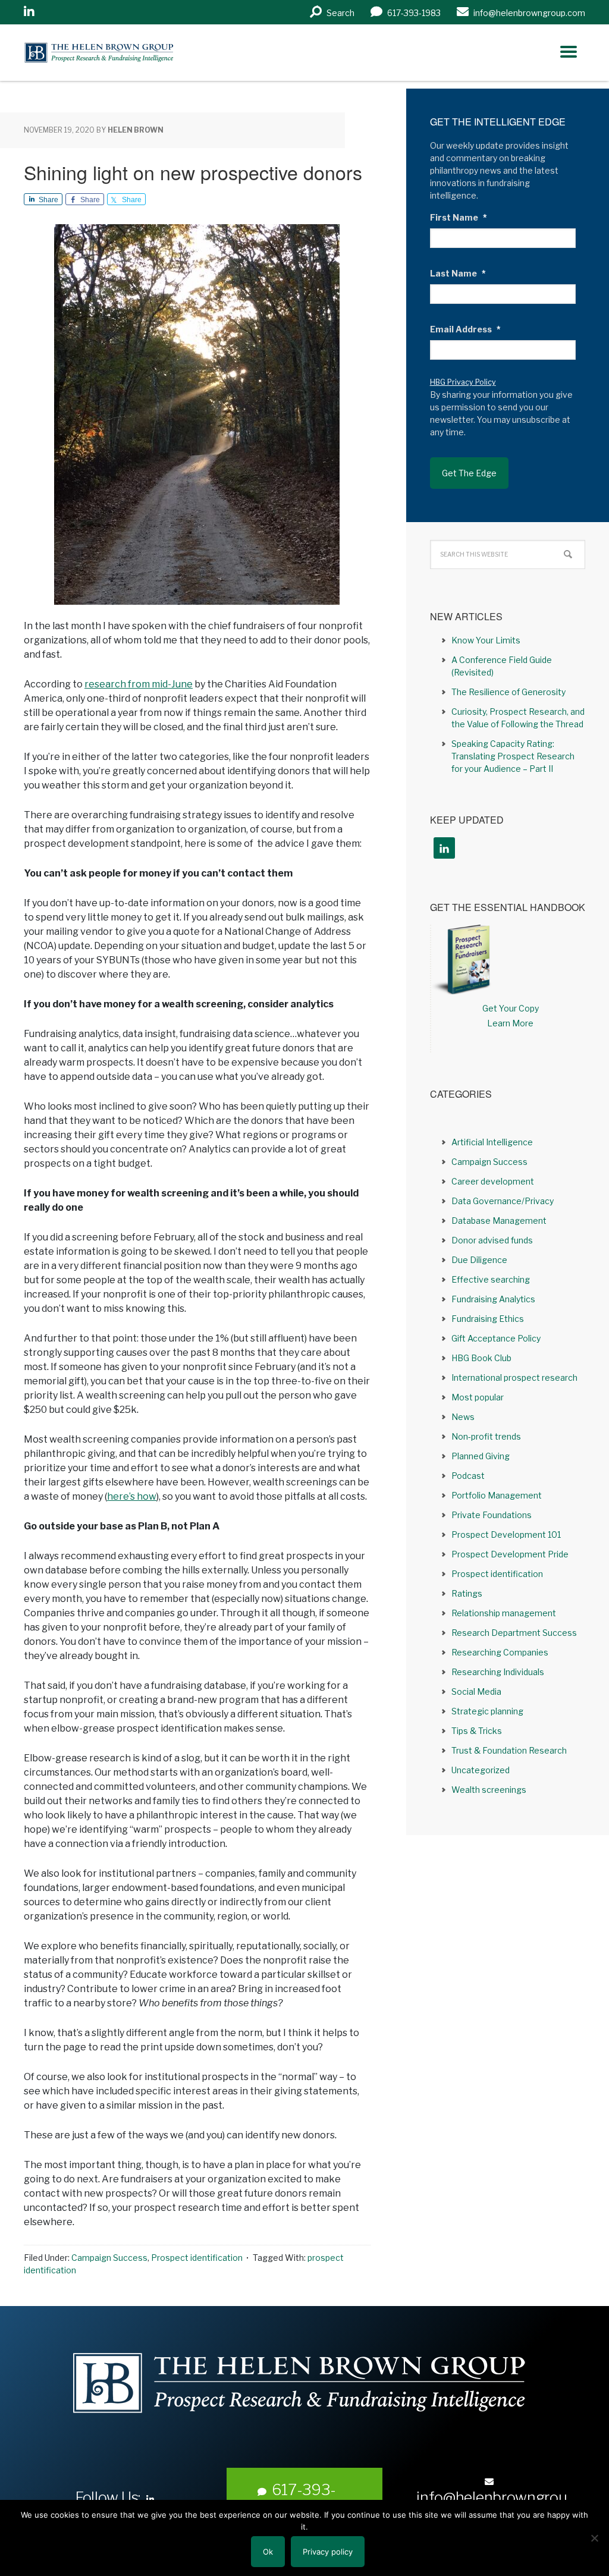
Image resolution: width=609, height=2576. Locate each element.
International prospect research (514, 1377)
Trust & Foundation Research (509, 1750)
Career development (493, 1181)
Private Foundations (492, 1515)
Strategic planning (487, 1711)
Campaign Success (109, 2258)
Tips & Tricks (477, 1731)
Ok (268, 2552)
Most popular (478, 1397)
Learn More (510, 1023)
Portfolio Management (497, 1495)
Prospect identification (197, 2258)
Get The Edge (469, 473)
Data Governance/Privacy (503, 1201)
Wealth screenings (489, 1790)
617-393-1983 (304, 2499)
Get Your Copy (511, 1008)
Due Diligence (479, 1260)
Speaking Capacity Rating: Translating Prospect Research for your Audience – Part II (513, 756)
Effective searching (491, 1279)
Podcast (468, 1476)
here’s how (132, 1496)
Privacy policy (328, 2552)
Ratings (467, 1593)
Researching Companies (500, 1652)
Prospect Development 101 (506, 1534)
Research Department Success (514, 1633)
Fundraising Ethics (488, 1319)
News (463, 1417)
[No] (594, 2538)
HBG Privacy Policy (463, 382)
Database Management (499, 1221)
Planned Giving (481, 1456)
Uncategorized (481, 1770)
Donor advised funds (492, 1240)
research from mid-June (139, 684)
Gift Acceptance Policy (496, 1338)
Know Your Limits (486, 640)
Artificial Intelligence (492, 1142)
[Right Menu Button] (569, 52)
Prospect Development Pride (510, 1554)
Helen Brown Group (134, 53)
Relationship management (504, 1613)
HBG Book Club (481, 1358)
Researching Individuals (498, 1672)
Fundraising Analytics (493, 1299)
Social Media (476, 1691)
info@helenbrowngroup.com (492, 2506)
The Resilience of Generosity (508, 692)
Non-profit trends (486, 1436)
